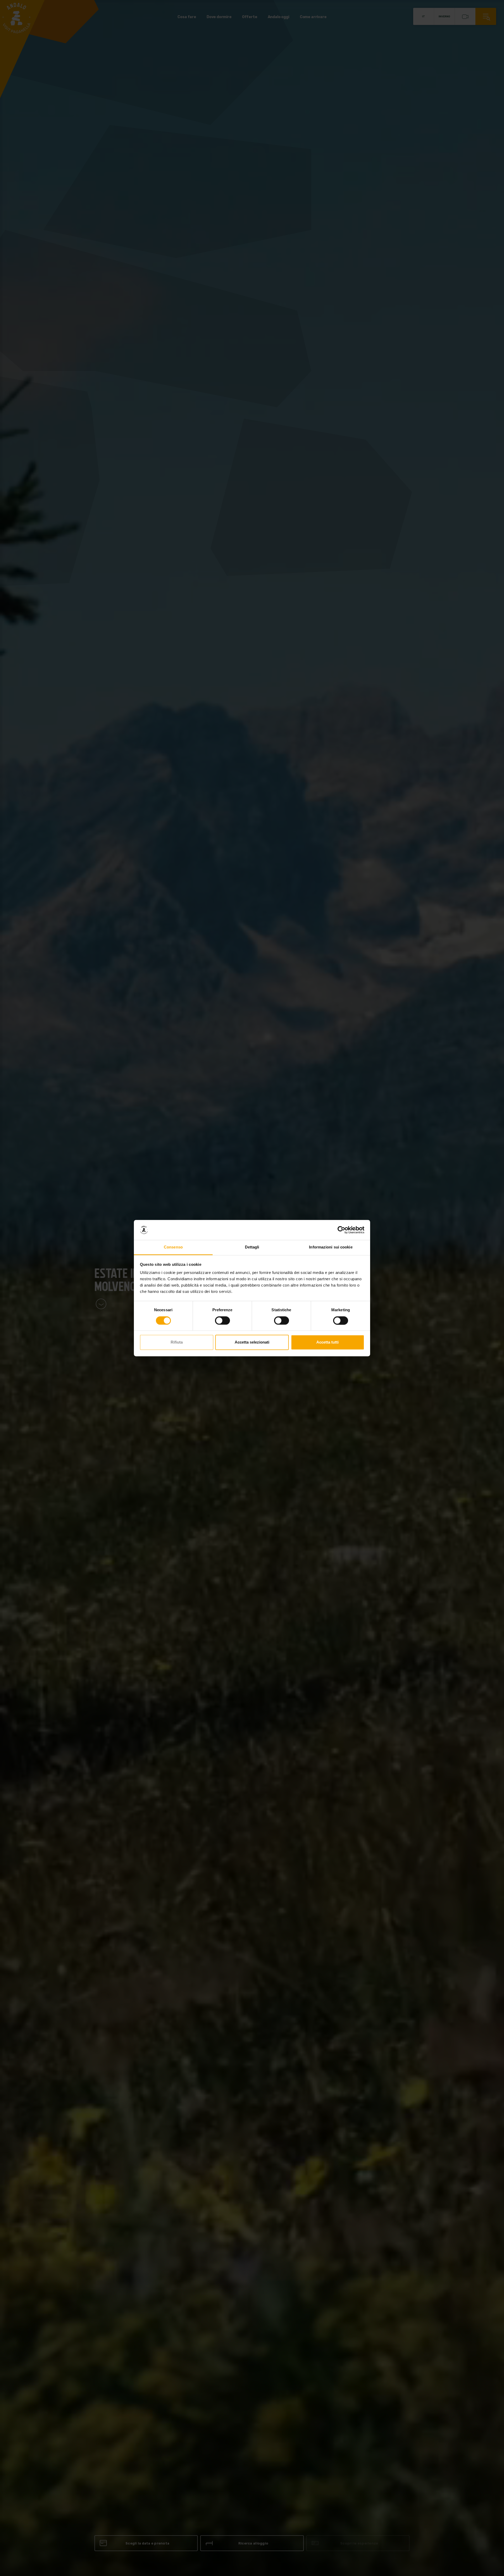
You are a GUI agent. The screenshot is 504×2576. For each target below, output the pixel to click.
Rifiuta (177, 1342)
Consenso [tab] (173, 1247)
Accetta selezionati (252, 1342)
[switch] (222, 1320)
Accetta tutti (327, 1342)
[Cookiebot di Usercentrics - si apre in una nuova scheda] (341, 1230)
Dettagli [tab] (252, 1247)
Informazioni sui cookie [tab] (331, 1247)
